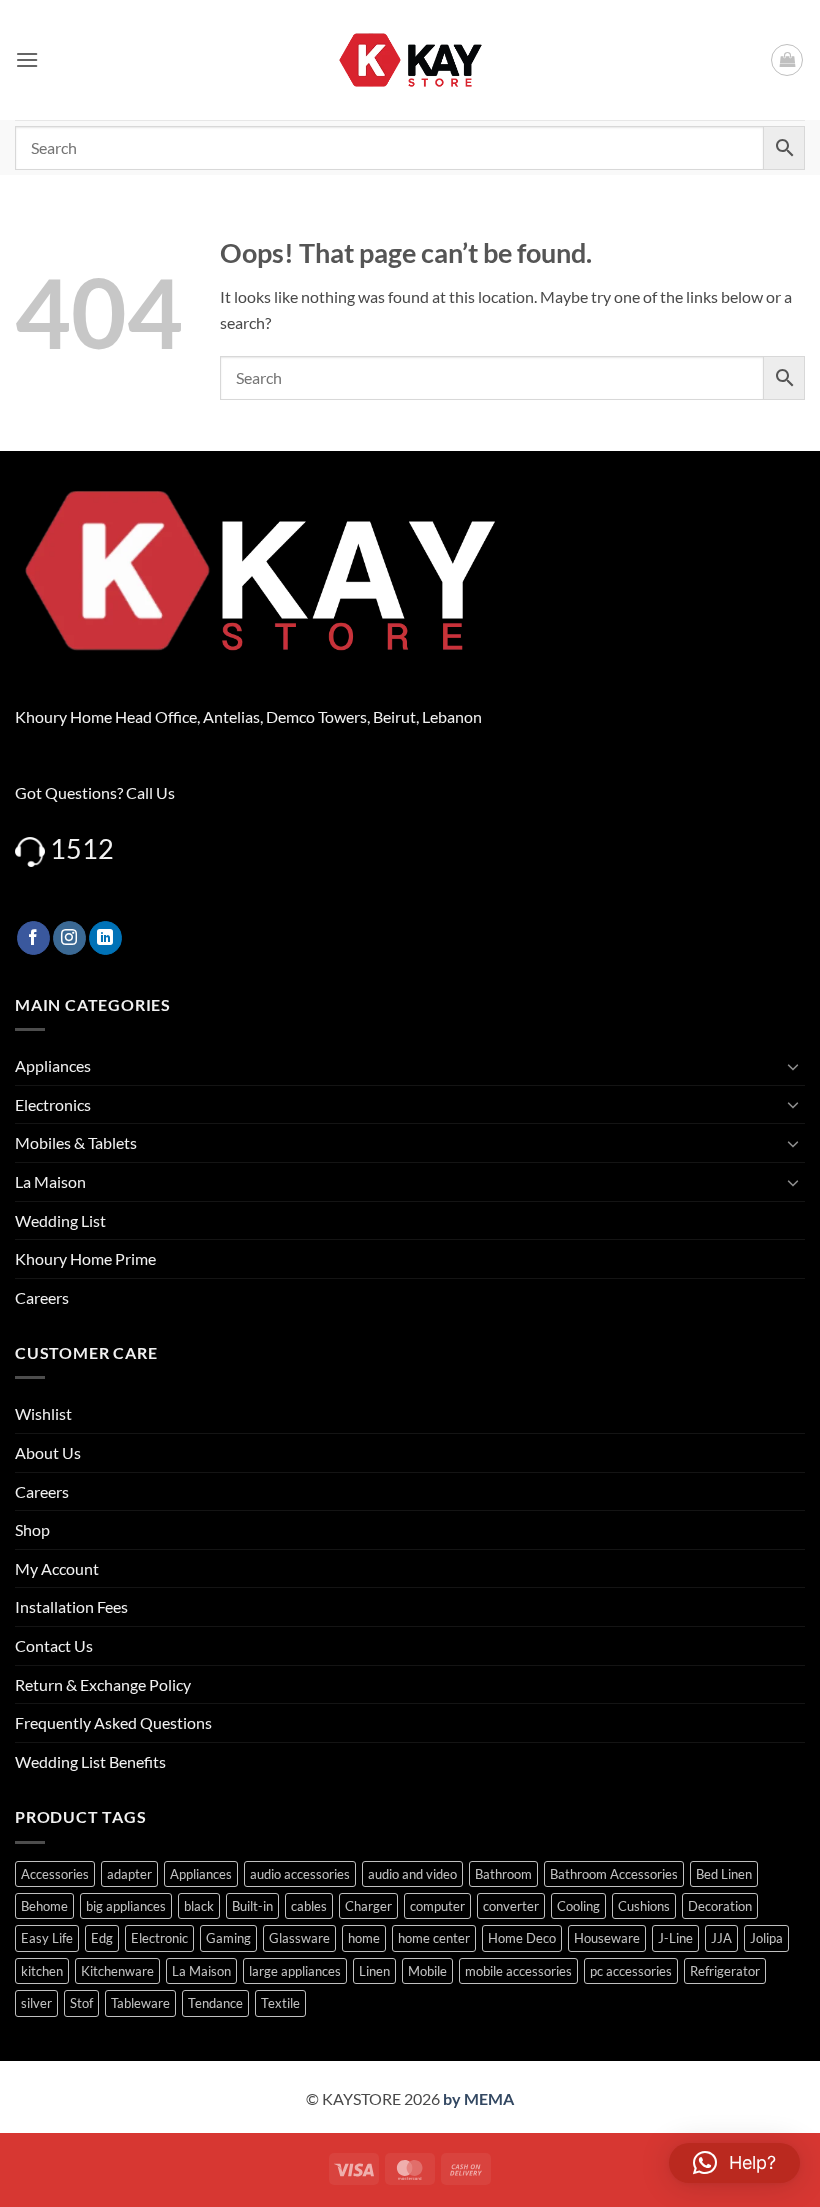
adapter (129, 1874)
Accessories (55, 1874)
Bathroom (503, 1874)
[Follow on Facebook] (33, 938)
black (199, 1906)
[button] (27, 59)
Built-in (252, 1906)
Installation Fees (71, 1606)
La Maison (50, 1181)
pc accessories (631, 1971)
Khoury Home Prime (85, 1258)
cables (309, 1906)
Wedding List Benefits (90, 1761)
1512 (82, 848)
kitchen (42, 1971)
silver (36, 2003)
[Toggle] (793, 1066)
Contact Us (54, 1645)
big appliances (126, 1906)
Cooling (578, 1906)
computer (437, 1906)
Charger (368, 1906)
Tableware (140, 2003)
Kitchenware (117, 1971)
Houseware (607, 1938)
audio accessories (300, 1874)
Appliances (53, 1065)
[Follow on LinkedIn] (105, 938)
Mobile (427, 1971)
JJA (721, 1938)
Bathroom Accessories (614, 1874)
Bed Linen (724, 1874)
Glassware (299, 1938)
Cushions (644, 1906)
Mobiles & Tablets (76, 1142)
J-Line (675, 1938)
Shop (32, 1529)
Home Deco (522, 1938)
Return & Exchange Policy (103, 1684)
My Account (57, 1568)
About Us (48, 1452)
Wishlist (43, 1413)
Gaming (228, 1938)
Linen (374, 1971)
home (364, 1938)
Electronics (53, 1104)
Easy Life (47, 1938)
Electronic (159, 1938)
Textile (280, 2003)
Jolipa (766, 1938)
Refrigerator (725, 1971)
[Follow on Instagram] (69, 938)
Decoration (720, 1906)
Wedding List (60, 1220)
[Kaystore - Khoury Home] (410, 60)
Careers (42, 1297)
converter (511, 1906)
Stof (81, 2003)
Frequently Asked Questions (113, 1722)
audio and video (412, 1874)
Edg (102, 1938)
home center (434, 1938)
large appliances (295, 1971)
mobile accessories (518, 1971)
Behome (44, 1906)
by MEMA (478, 2098)
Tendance (215, 2003)
